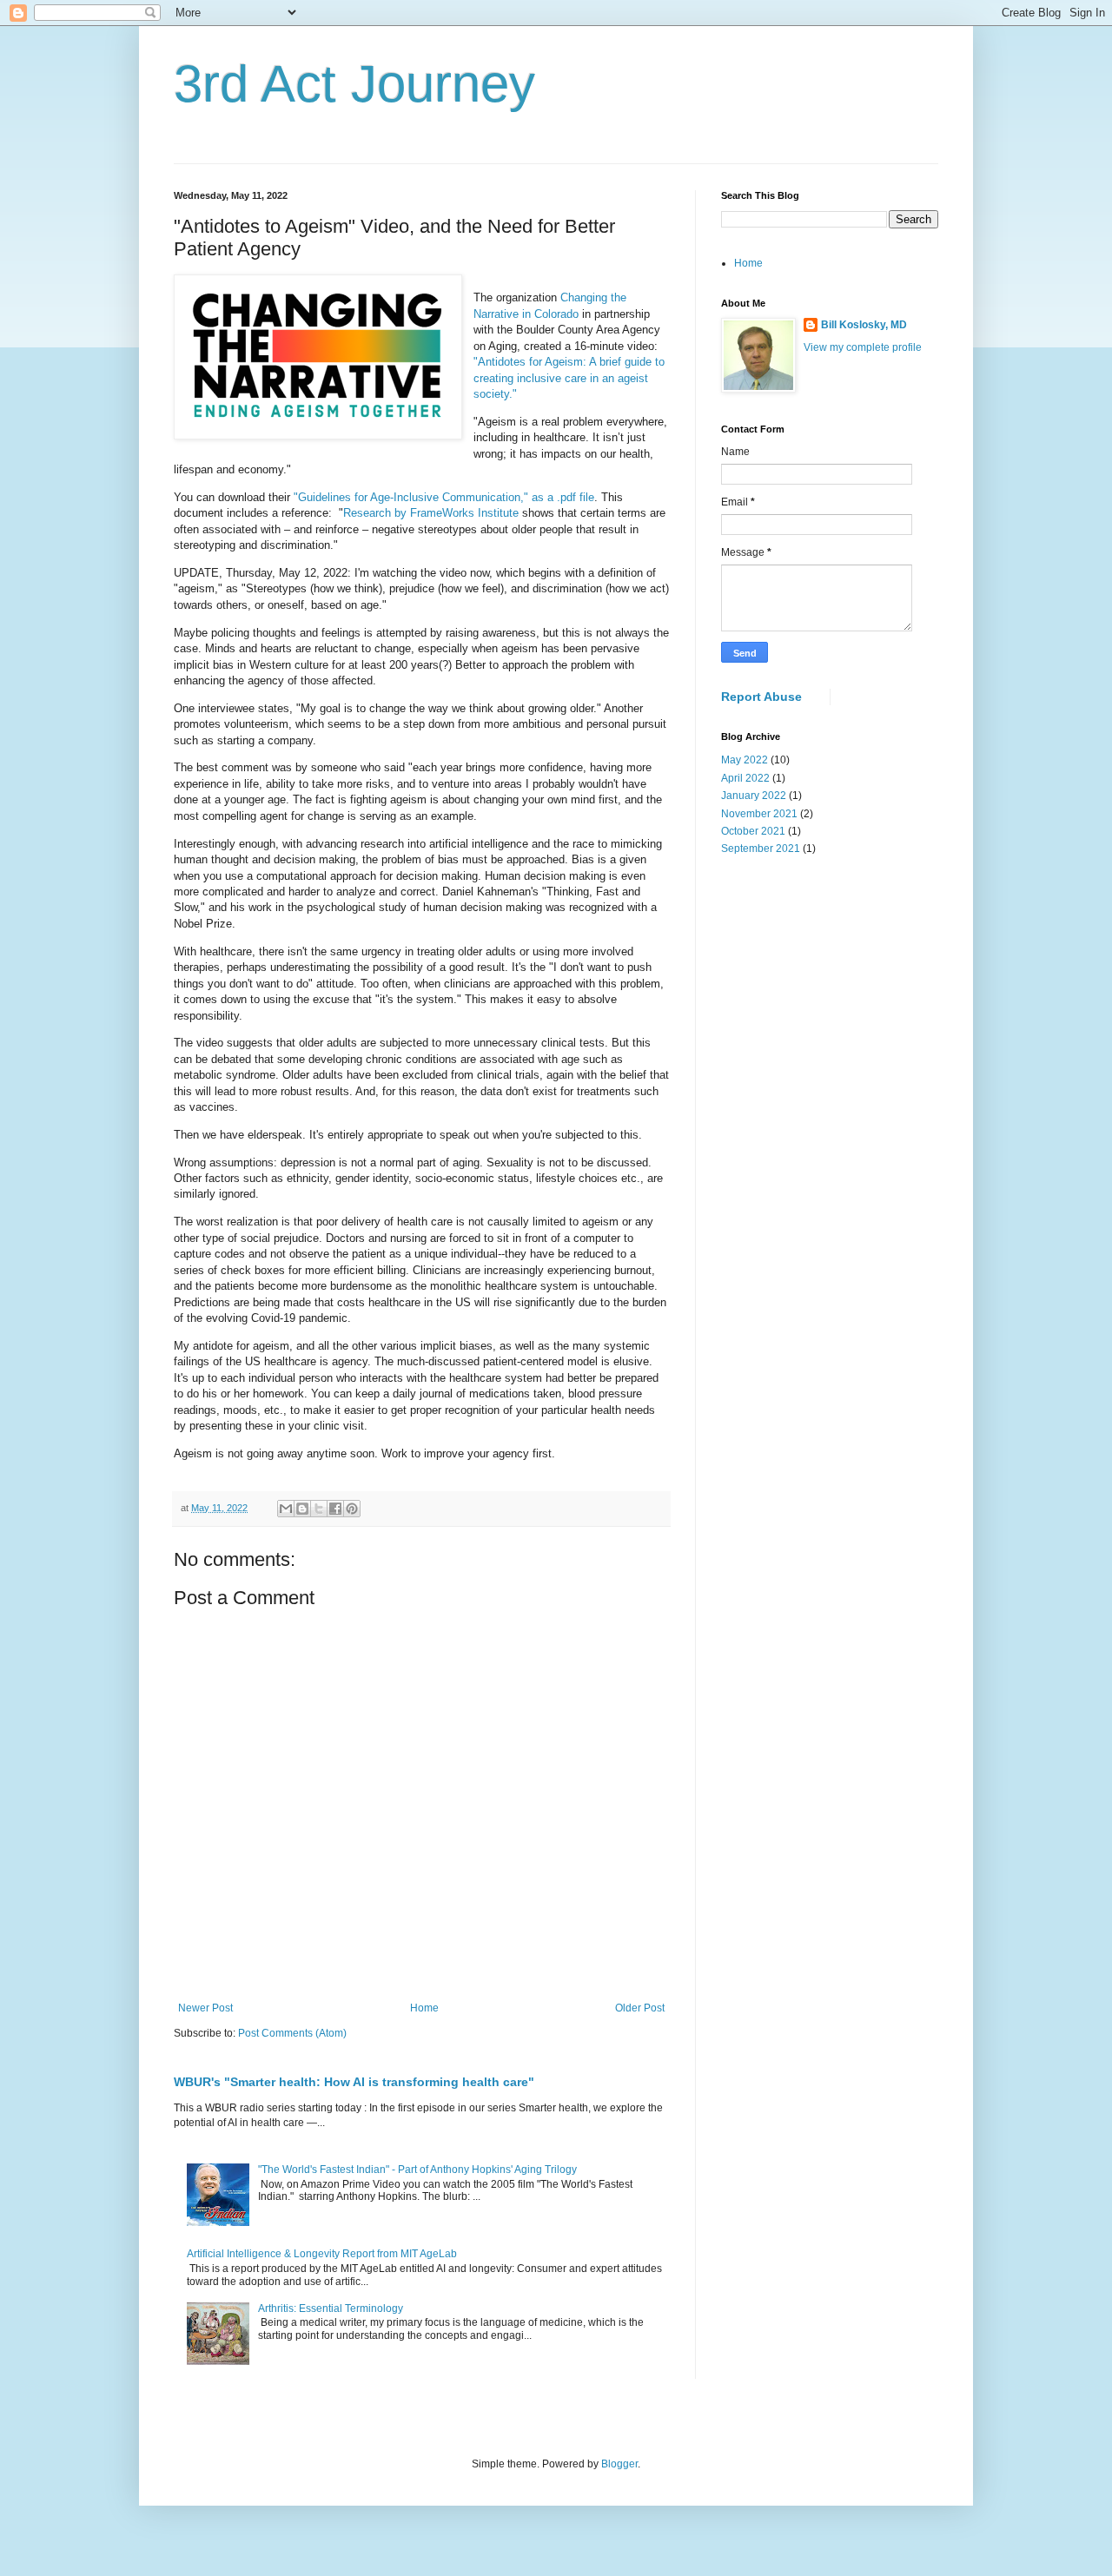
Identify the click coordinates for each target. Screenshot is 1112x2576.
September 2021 (761, 849)
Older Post (640, 2008)
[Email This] (286, 1509)
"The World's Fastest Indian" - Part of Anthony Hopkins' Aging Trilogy (417, 2170)
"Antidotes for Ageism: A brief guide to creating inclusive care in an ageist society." (569, 378)
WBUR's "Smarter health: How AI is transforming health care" (354, 2082)
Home (424, 2008)
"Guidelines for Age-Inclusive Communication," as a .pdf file (444, 497)
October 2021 (753, 831)
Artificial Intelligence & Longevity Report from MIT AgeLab (322, 2254)
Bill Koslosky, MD (864, 325)
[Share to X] (319, 1509)
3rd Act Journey (354, 84)
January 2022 (754, 796)
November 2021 (759, 814)
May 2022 (745, 760)
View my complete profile (863, 347)
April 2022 (745, 778)
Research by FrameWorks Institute (431, 513)
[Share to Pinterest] (352, 1509)
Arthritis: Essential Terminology (331, 2308)
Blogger (619, 2464)
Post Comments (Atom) (292, 2033)
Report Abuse (761, 697)
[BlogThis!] (302, 1509)
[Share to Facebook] (335, 1509)
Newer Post (205, 2008)
